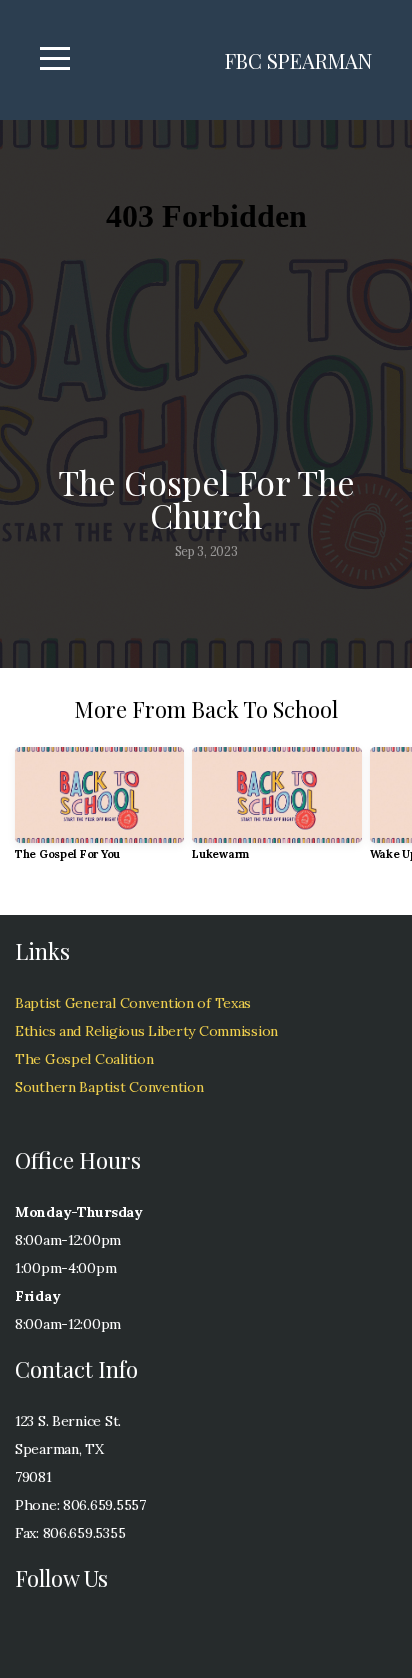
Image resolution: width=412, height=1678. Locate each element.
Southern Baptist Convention (109, 1087)
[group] (99, 811)
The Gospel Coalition (84, 1059)
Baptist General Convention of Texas (133, 1003)
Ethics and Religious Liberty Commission (146, 1031)
